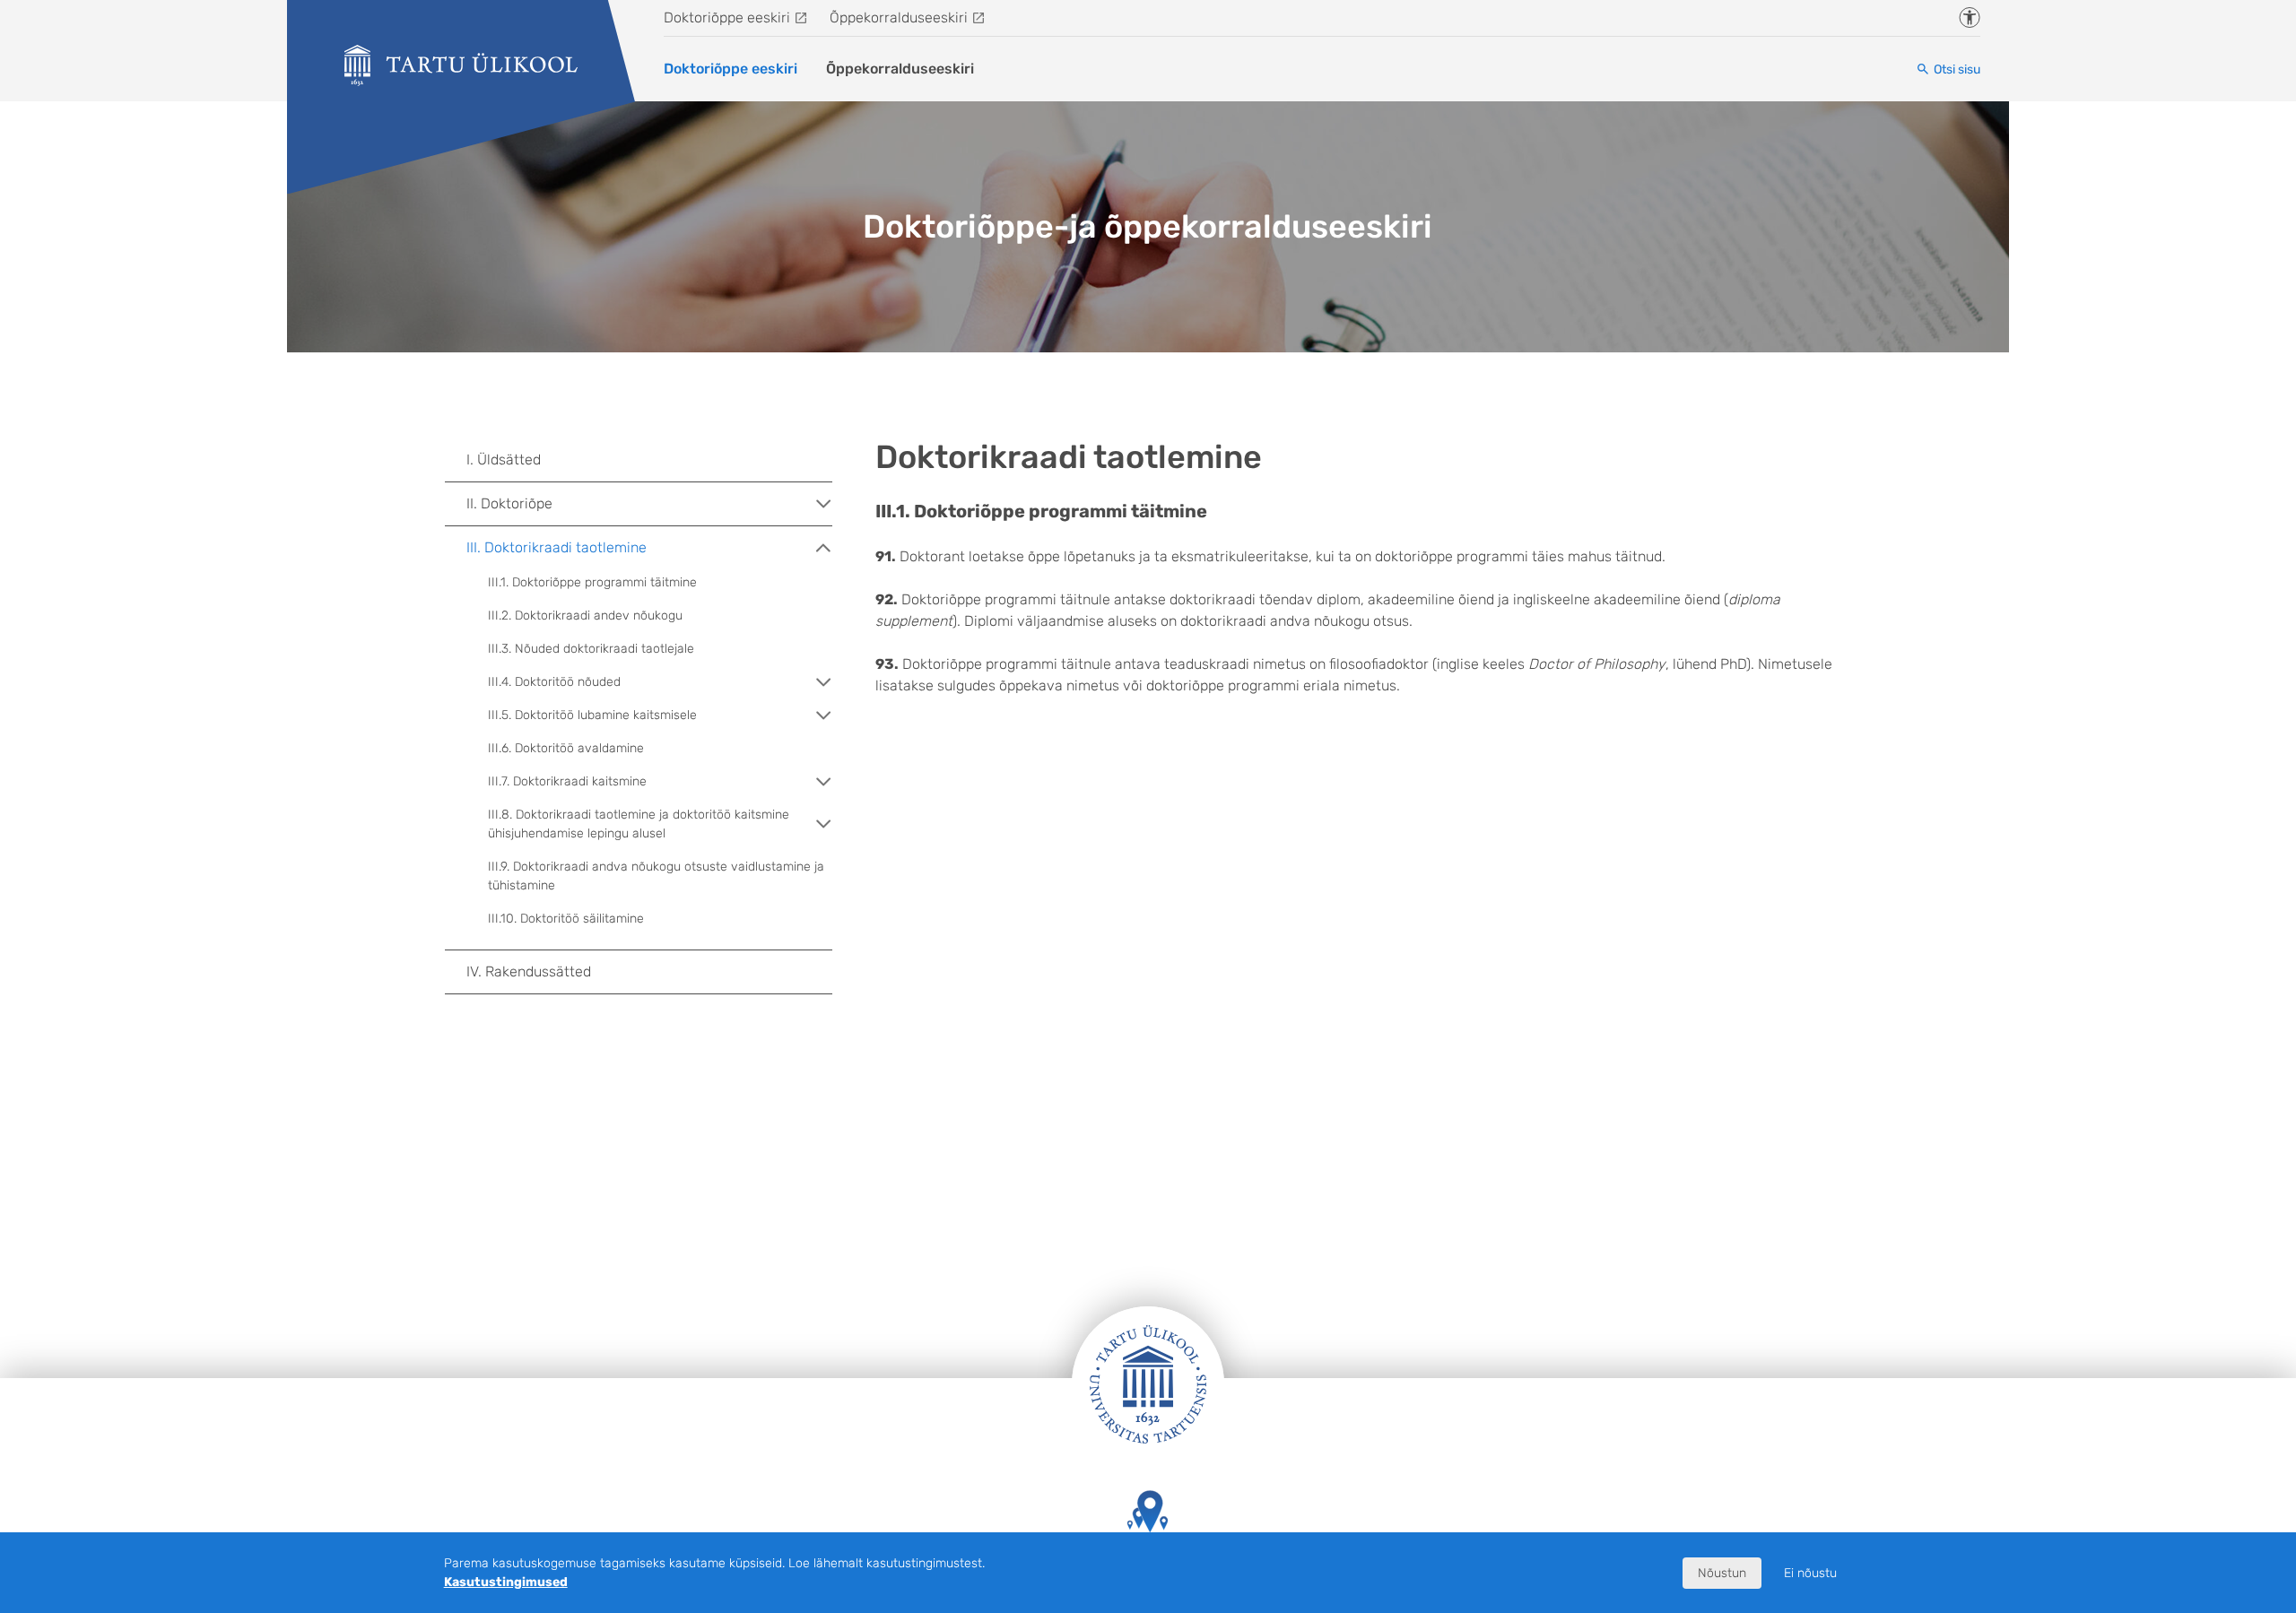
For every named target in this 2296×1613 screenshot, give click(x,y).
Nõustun (1722, 1573)
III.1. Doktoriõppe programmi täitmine (592, 582)
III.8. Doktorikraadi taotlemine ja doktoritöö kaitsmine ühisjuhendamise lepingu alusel (639, 824)
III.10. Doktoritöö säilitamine (566, 919)
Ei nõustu (1810, 1573)
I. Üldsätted (504, 460)
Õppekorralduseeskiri (899, 17)
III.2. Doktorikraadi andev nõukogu (585, 616)
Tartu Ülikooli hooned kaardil (1148, 1559)
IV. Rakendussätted (529, 971)
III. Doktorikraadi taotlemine (557, 547)
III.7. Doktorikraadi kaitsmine (567, 781)
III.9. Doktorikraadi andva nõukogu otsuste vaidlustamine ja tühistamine (656, 876)
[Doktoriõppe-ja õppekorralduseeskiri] (461, 65)
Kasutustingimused (506, 1582)
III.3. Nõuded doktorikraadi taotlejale (591, 649)
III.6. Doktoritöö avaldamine (566, 748)
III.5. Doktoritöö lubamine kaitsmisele (592, 715)
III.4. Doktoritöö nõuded (554, 682)
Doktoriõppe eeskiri (727, 17)
